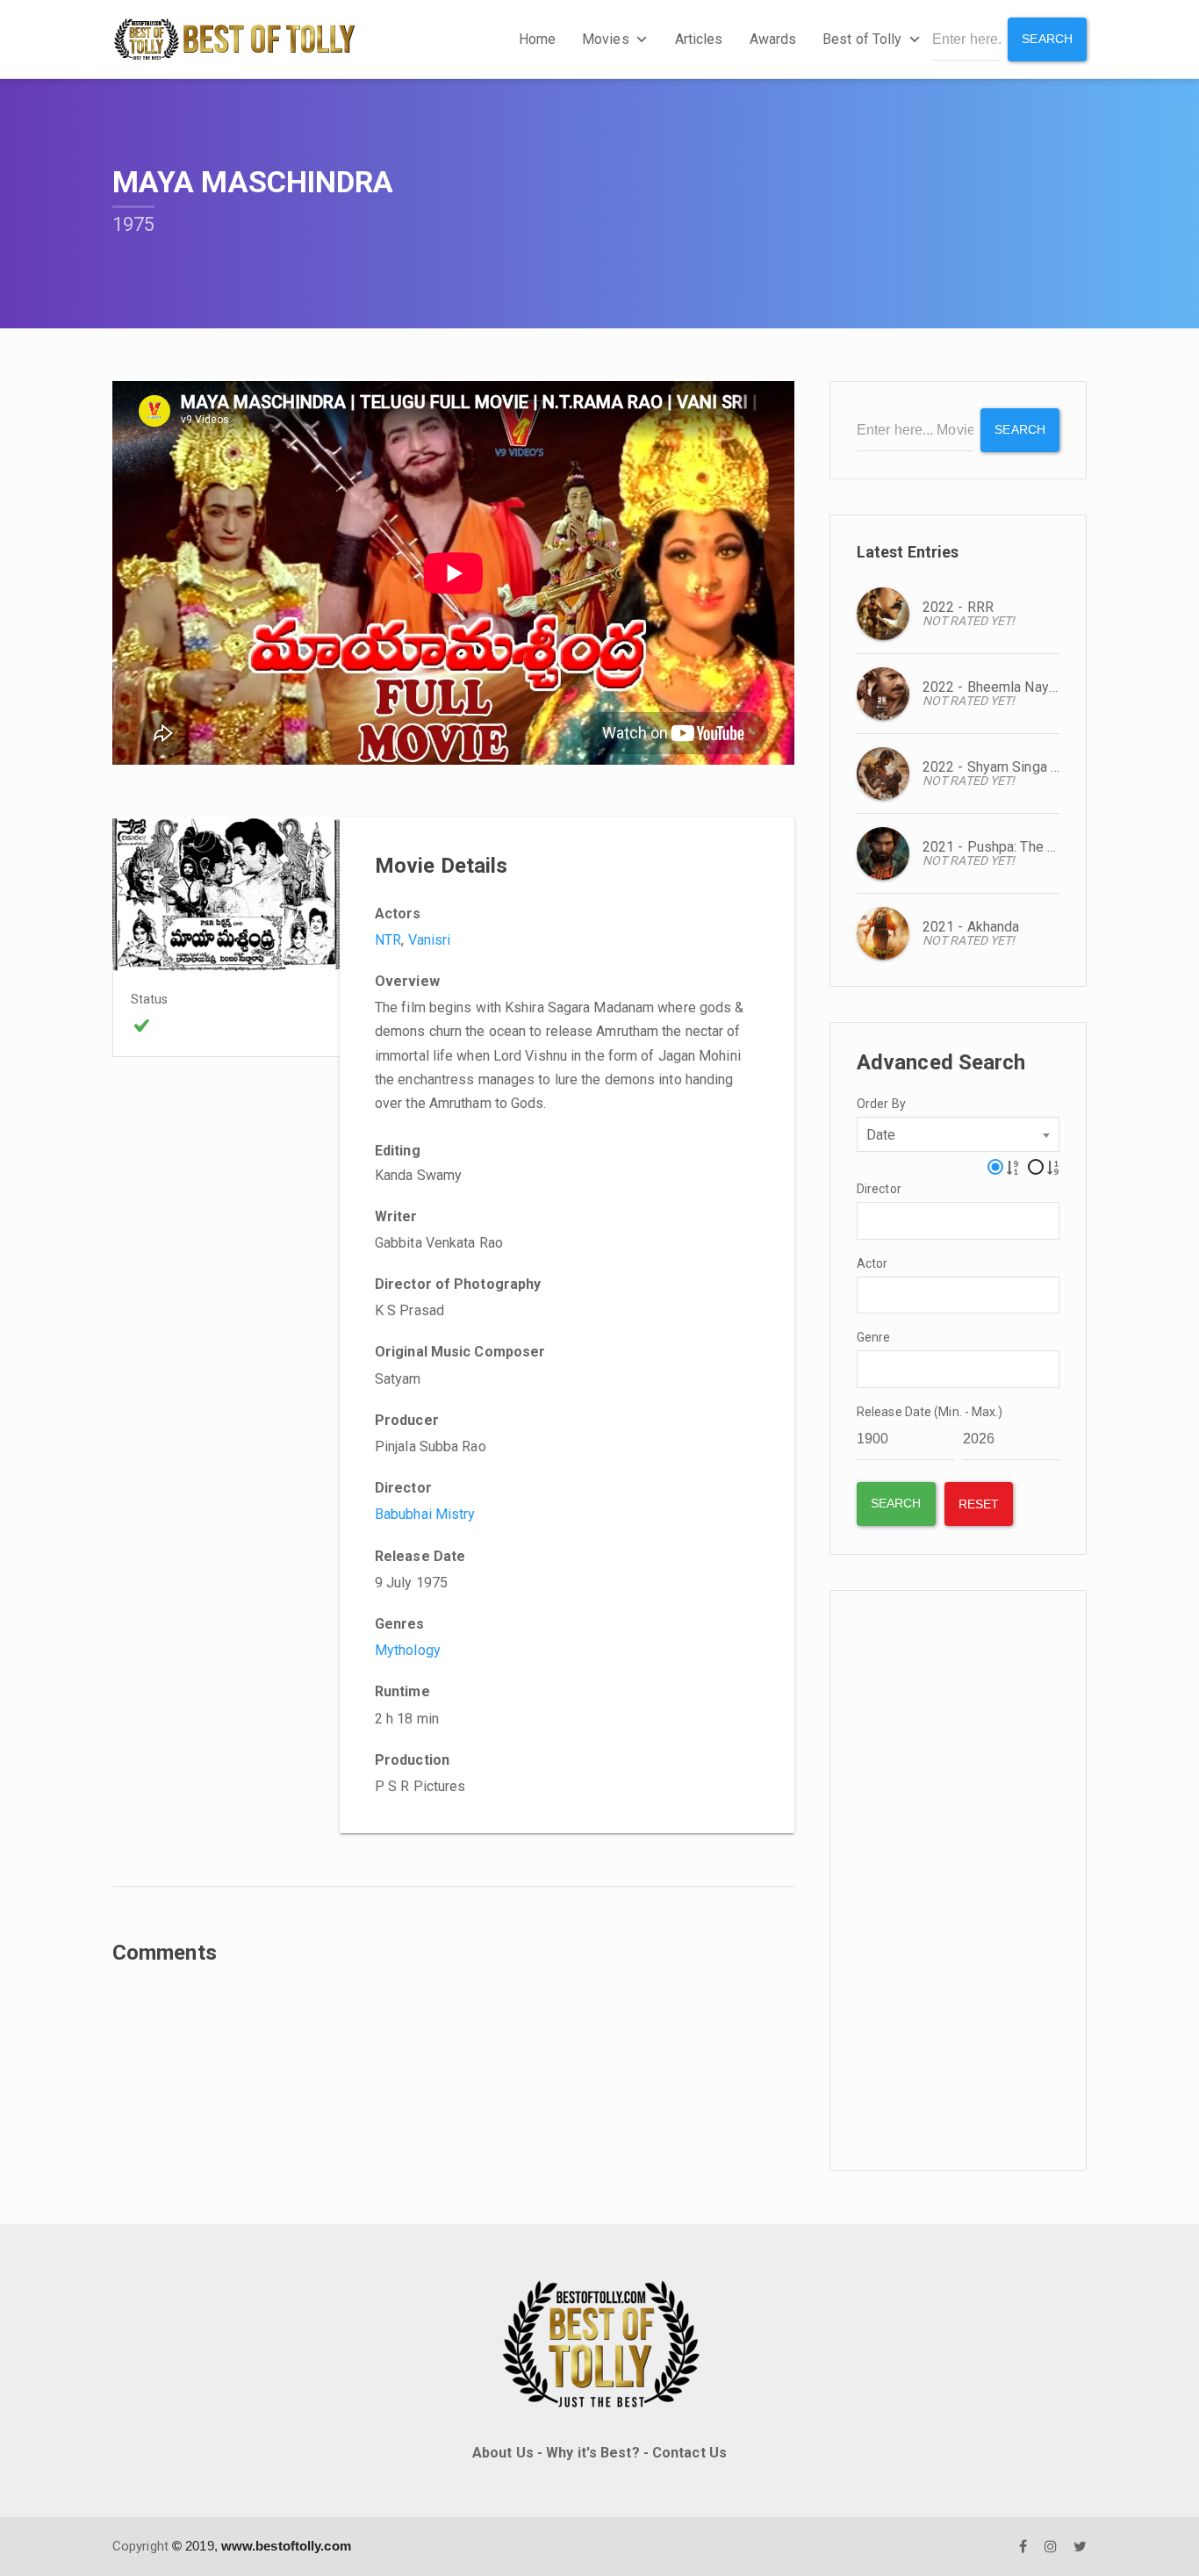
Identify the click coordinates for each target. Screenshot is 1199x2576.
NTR (388, 940)
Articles (699, 39)
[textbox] (867, 1219)
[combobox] (958, 1134)
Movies (606, 39)
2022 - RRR (958, 607)
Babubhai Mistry (425, 1514)
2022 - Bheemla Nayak (993, 687)
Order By (881, 1104)
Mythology (408, 1650)
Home (537, 39)
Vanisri (430, 940)
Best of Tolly (862, 39)
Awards (773, 39)
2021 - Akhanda (971, 927)
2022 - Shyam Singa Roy (998, 767)
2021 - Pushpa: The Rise (999, 847)
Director (879, 1189)
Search (1047, 39)
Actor (872, 1263)
